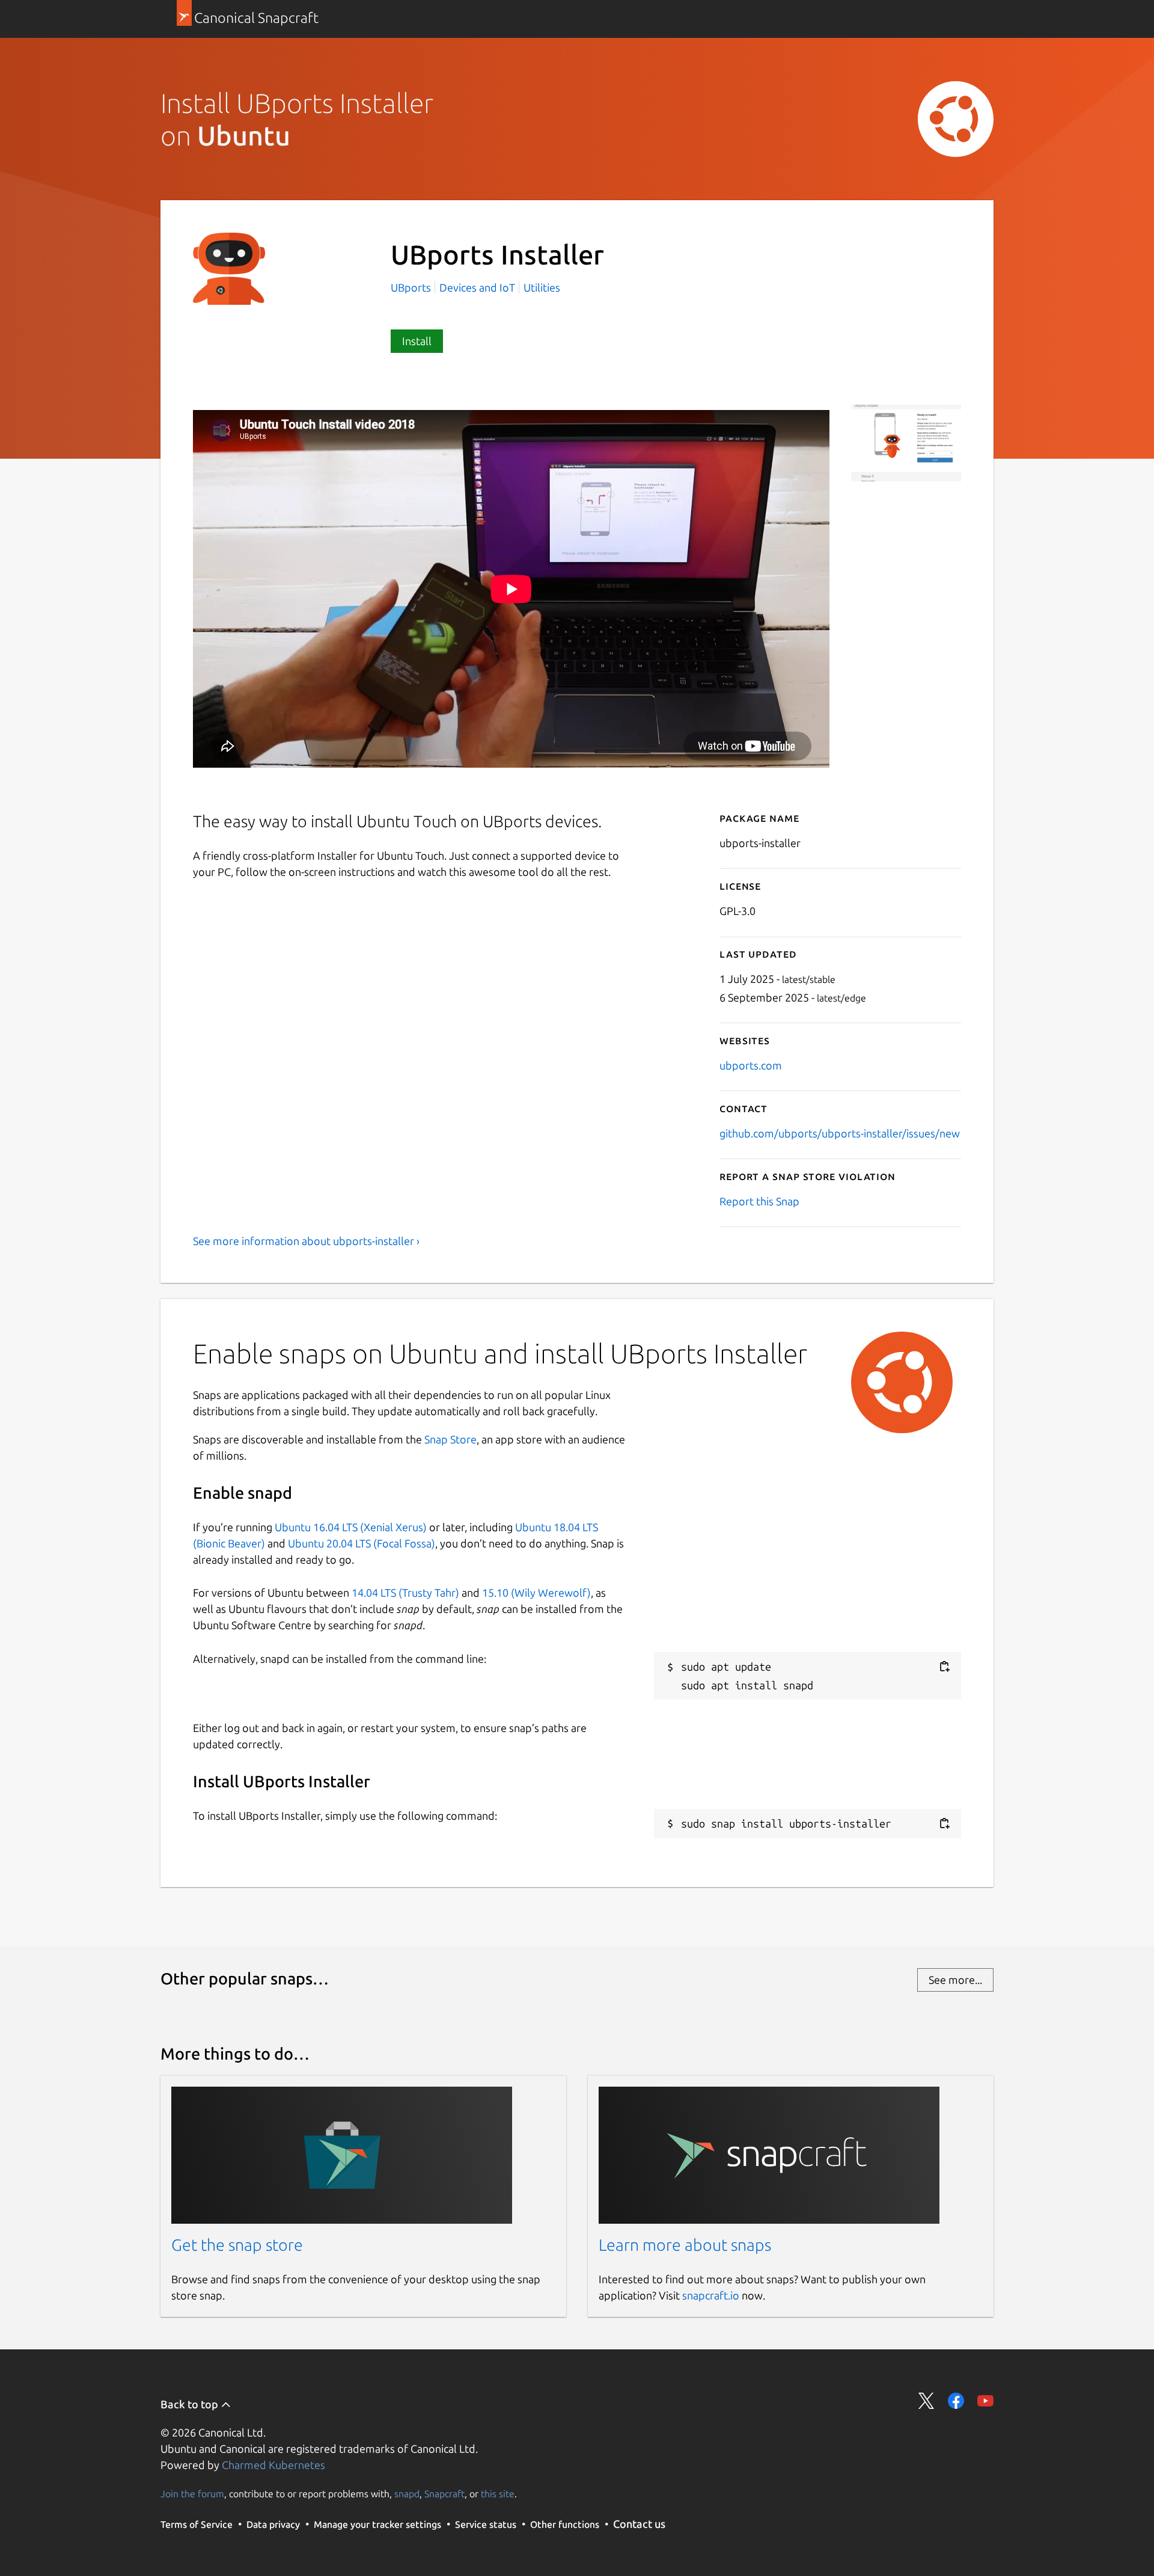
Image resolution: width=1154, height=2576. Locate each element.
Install (417, 341)
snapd (407, 2494)
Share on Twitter (927, 2401)
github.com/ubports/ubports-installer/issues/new (840, 1133)
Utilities (542, 287)
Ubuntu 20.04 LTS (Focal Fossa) (362, 1543)
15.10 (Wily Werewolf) (536, 1592)
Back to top (191, 2404)
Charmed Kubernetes (273, 2465)
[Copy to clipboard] (944, 1667)
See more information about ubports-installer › (306, 1241)
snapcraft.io (711, 2295)
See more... (955, 1980)
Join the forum (192, 2494)
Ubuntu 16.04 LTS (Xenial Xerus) (351, 1527)
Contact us (639, 2524)
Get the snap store (237, 2245)
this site (498, 2494)
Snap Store (450, 1439)
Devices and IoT (477, 287)
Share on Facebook (956, 2401)
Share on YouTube (985, 2401)
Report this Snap (759, 1201)
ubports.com (751, 1065)
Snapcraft (444, 2494)
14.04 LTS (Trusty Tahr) (405, 1592)
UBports (412, 287)
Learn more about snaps (685, 2245)
